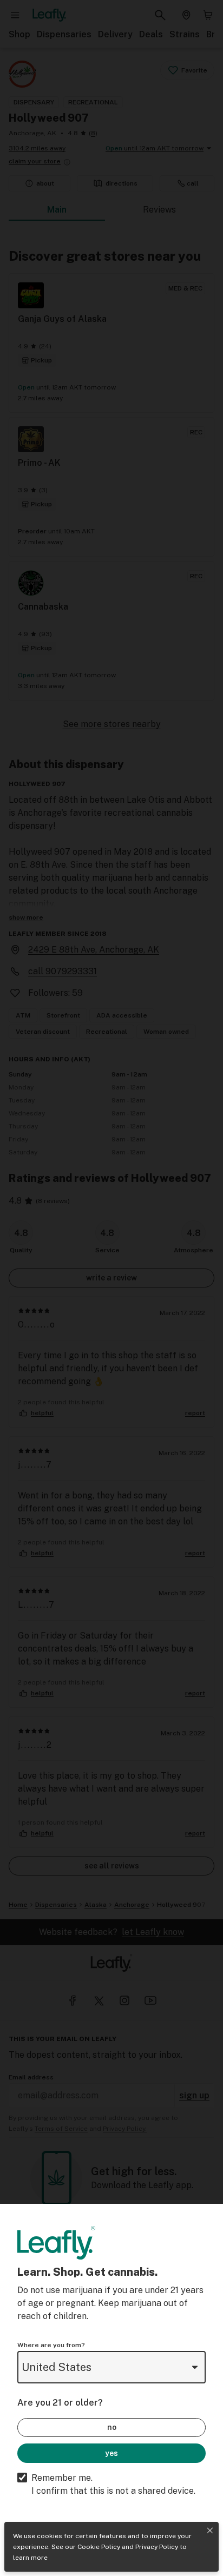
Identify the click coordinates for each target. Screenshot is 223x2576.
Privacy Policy (157, 2547)
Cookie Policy (99, 2547)
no (112, 2427)
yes (111, 2453)
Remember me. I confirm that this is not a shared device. (113, 2484)
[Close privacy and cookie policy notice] (210, 2531)
